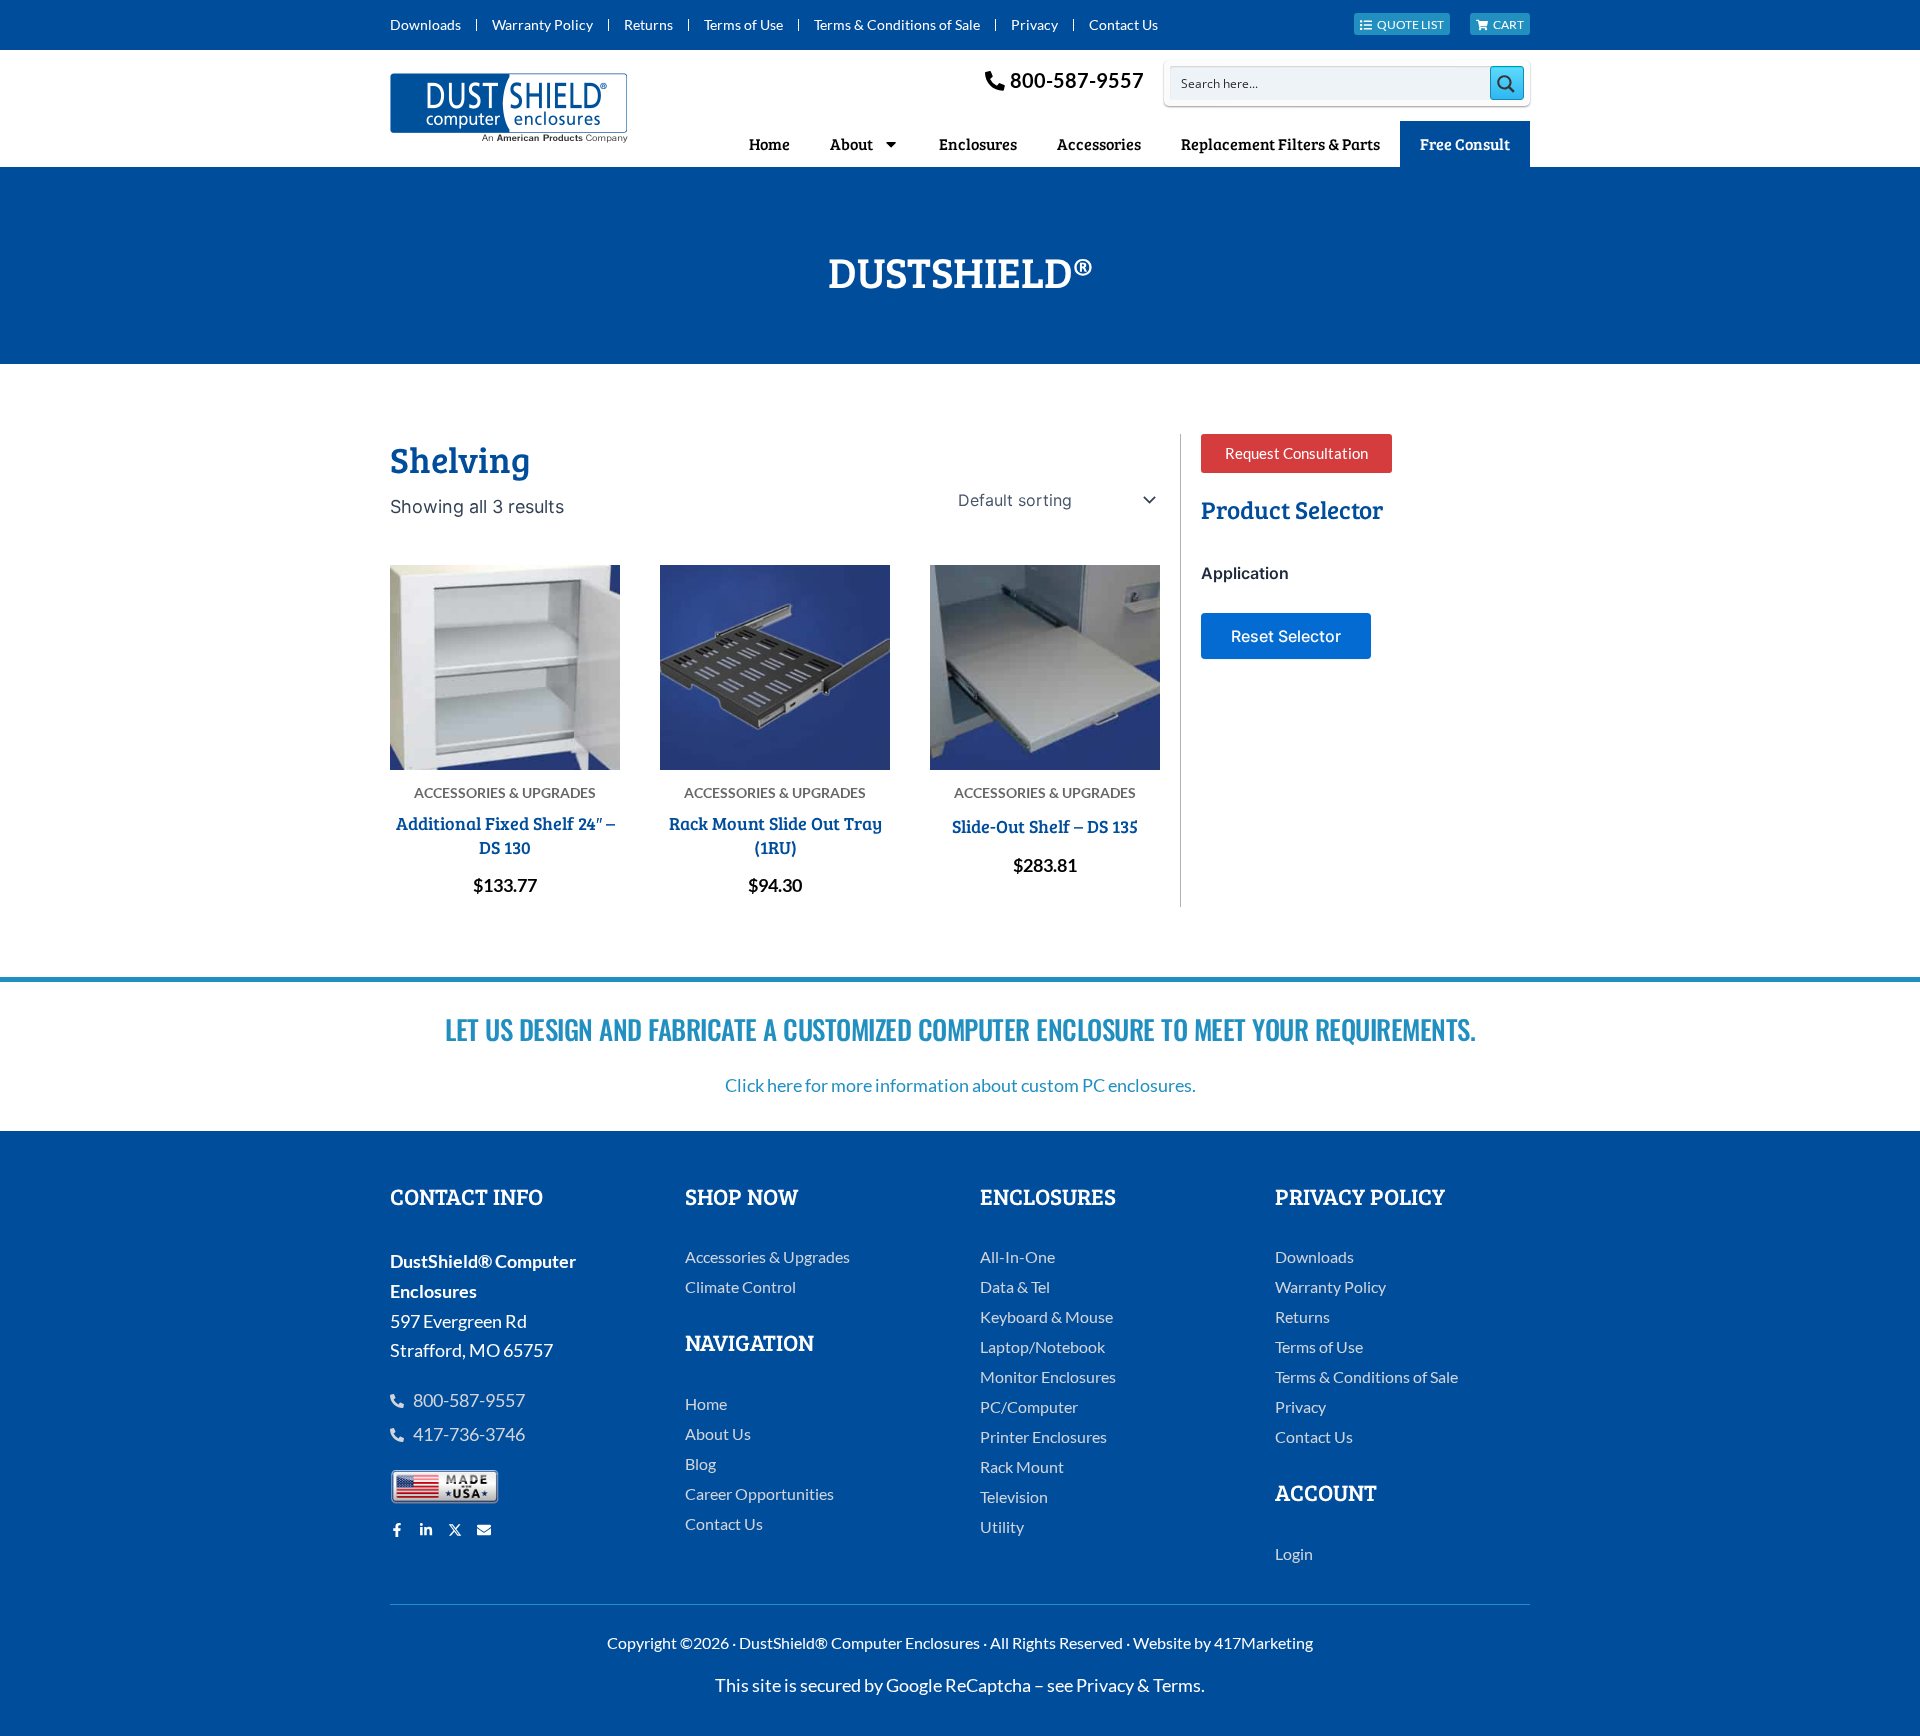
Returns (648, 24)
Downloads (425, 24)
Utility (1002, 1526)
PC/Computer (1029, 1406)
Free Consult (1465, 144)
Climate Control (740, 1286)
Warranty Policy (542, 24)
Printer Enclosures (1043, 1436)
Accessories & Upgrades (767, 1256)
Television (1014, 1496)
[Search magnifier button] (1507, 83)
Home (769, 144)
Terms (1177, 1685)
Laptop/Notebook (1042, 1346)
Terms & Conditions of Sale (897, 24)
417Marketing (1263, 1642)
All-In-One (1017, 1256)
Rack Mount (1022, 1466)
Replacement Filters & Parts (1280, 144)
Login (1294, 1553)
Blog (700, 1463)
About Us (718, 1433)
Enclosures (978, 144)
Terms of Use (743, 24)
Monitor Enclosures (1048, 1376)
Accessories (1099, 144)
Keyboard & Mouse (1046, 1316)
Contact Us (1123, 24)
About (851, 144)
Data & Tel (1015, 1286)
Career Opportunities (759, 1493)
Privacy (1034, 24)
